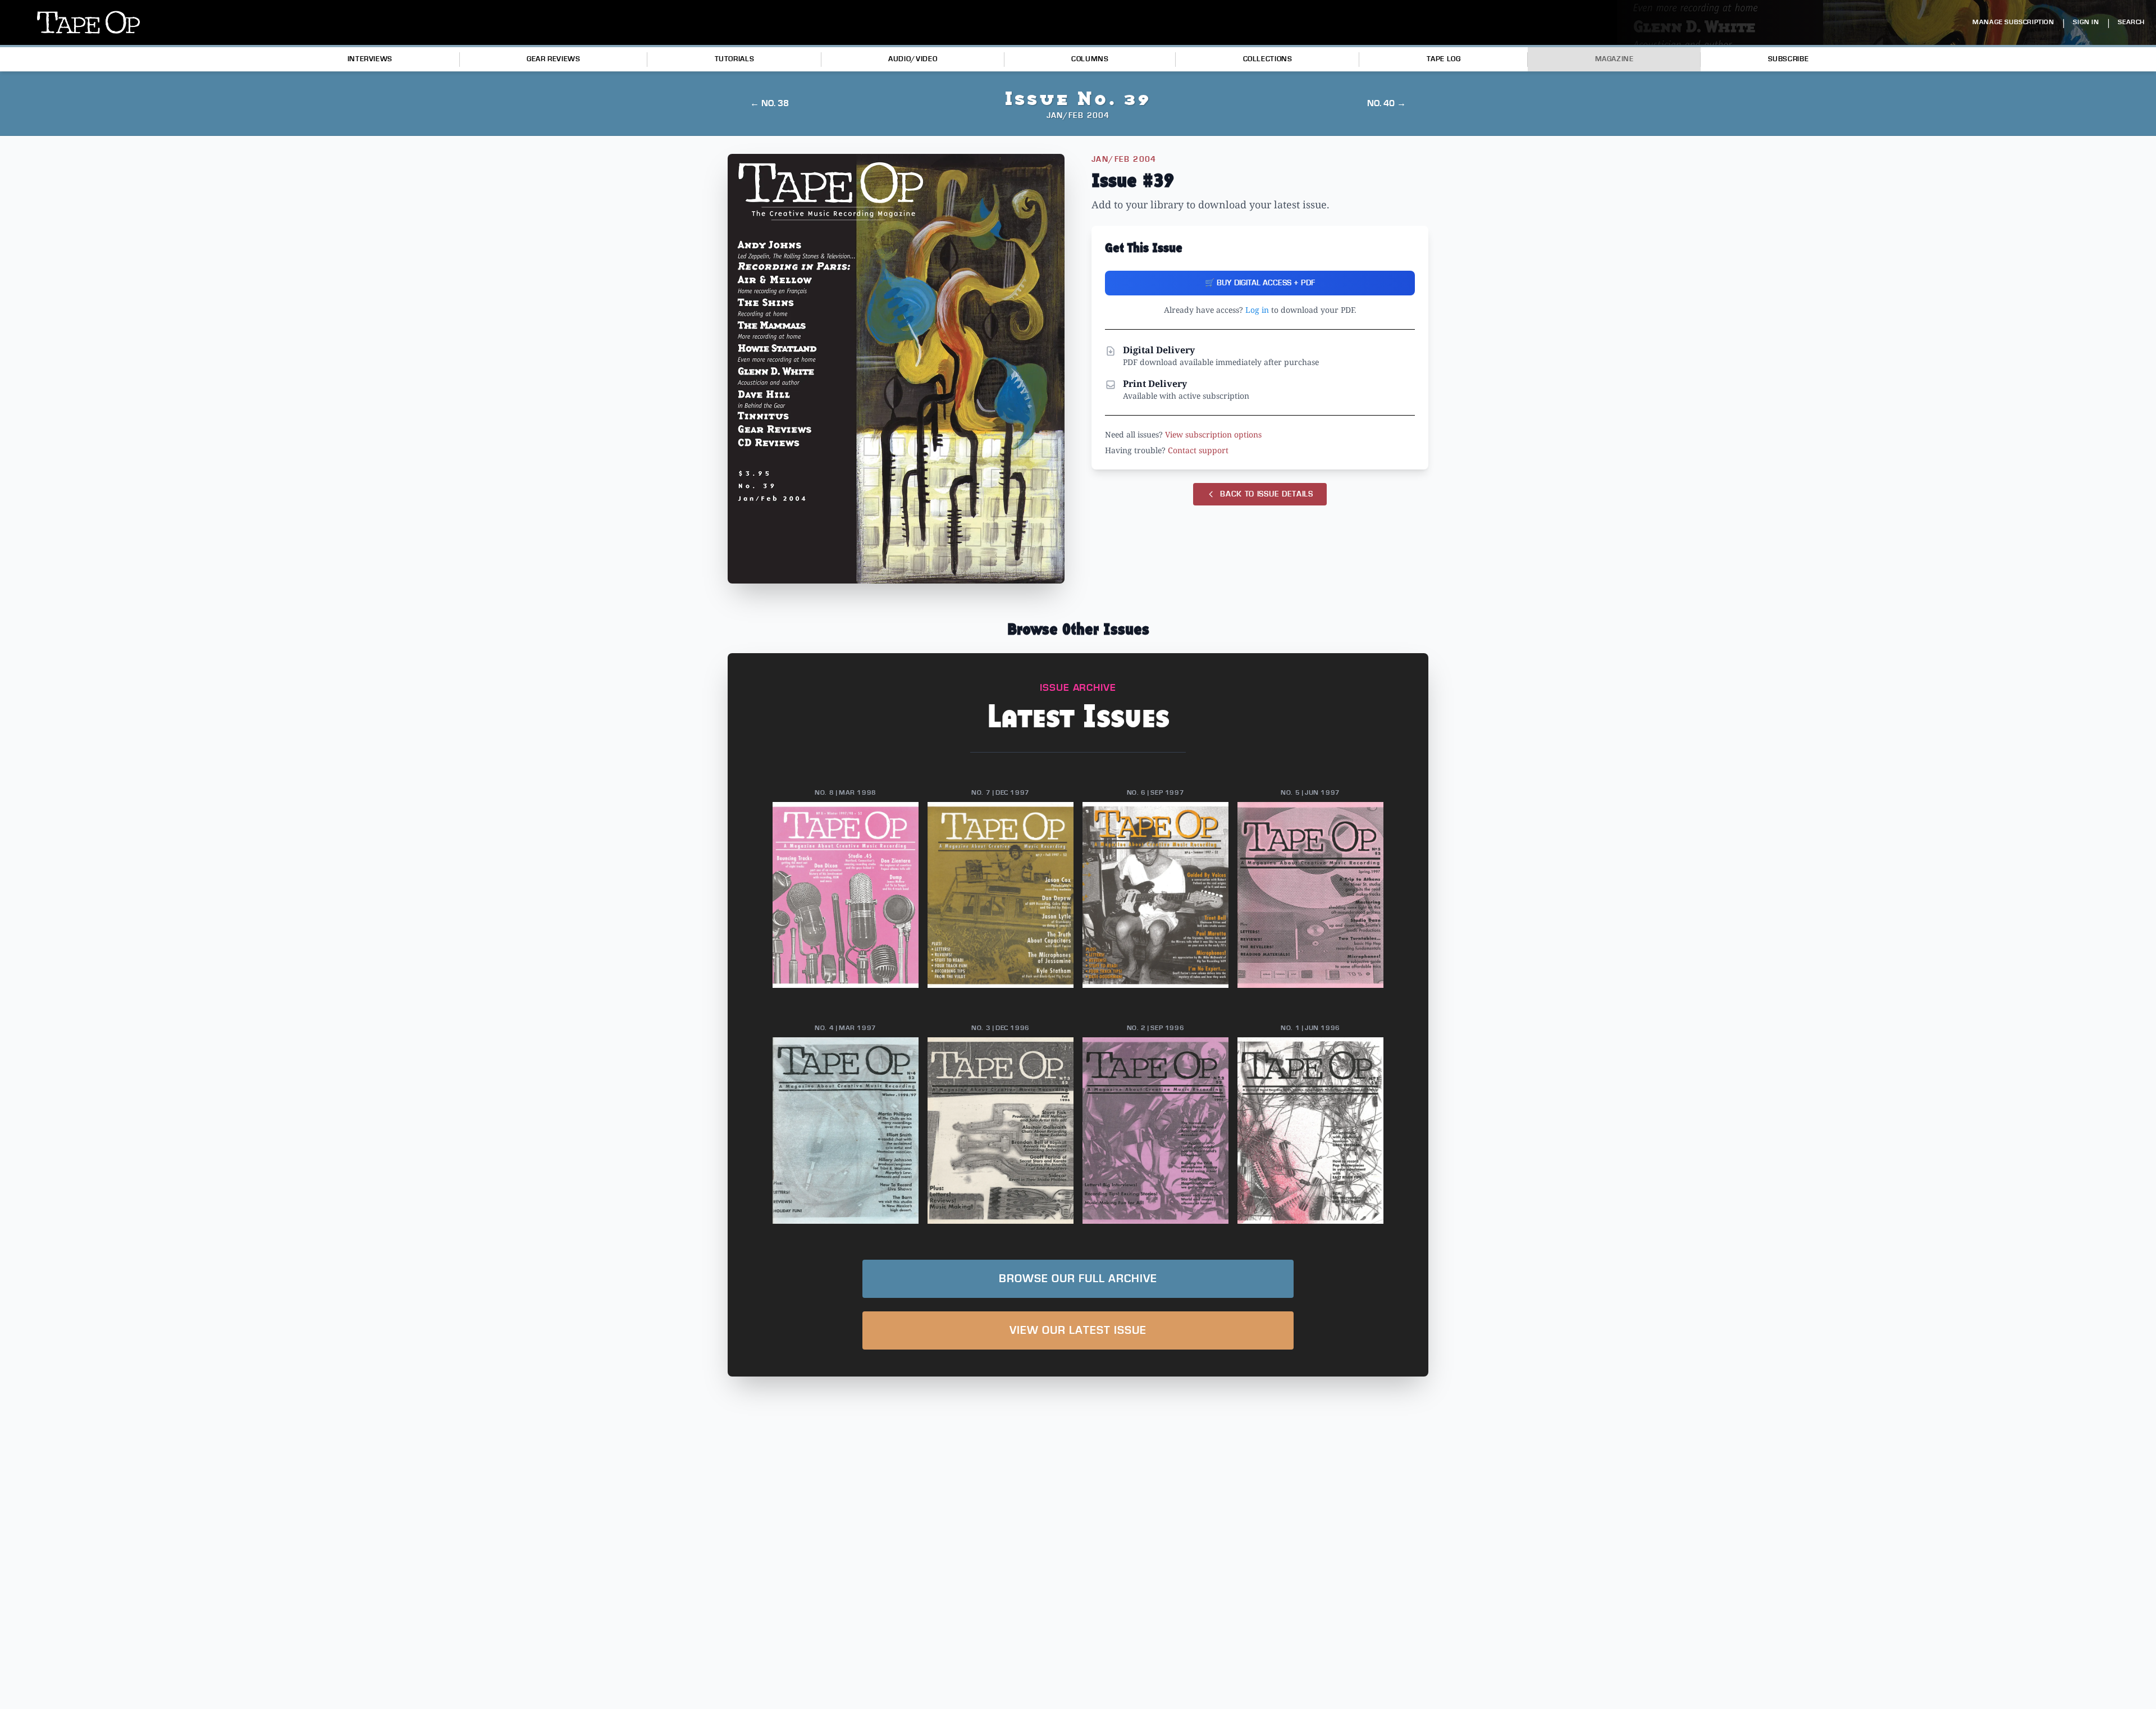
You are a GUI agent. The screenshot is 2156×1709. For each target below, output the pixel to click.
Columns (1090, 59)
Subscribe (1789, 59)
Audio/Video (913, 59)
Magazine (1614, 59)
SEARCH (2131, 22)
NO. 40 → (1387, 103)
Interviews (370, 59)
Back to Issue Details (1267, 494)
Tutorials (735, 59)
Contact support (1198, 450)
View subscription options (1213, 434)
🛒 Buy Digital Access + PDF (1260, 283)
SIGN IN (2086, 22)
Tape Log (1444, 59)
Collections (1268, 59)
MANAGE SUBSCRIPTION (2013, 22)
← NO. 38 (769, 103)
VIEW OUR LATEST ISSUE (1078, 1330)
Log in (1257, 310)
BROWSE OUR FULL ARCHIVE (1078, 1279)
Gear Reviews (554, 59)
